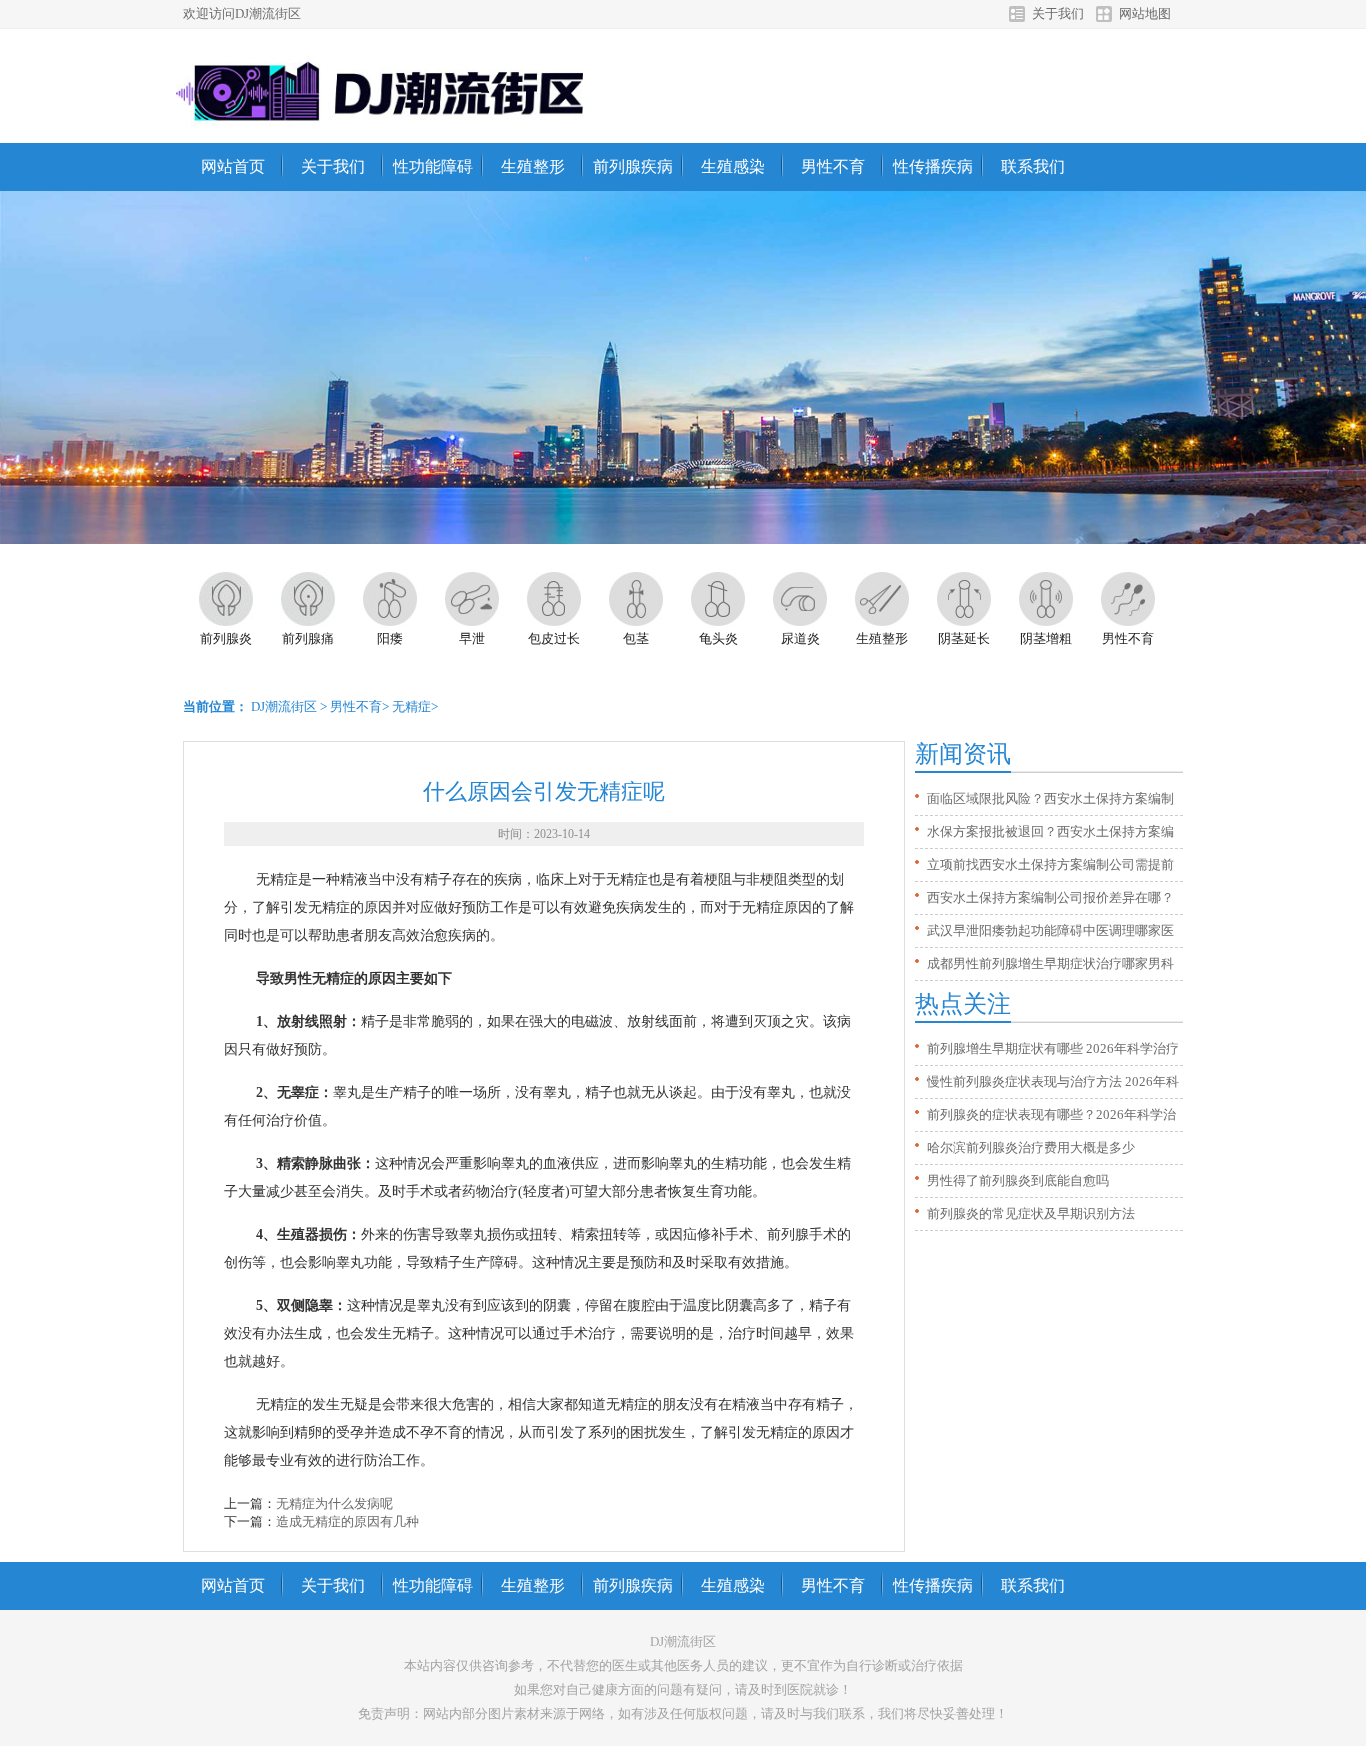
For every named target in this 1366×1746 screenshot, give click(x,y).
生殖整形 (533, 166)
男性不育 (833, 166)
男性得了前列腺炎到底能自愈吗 (1018, 1180)
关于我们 (1058, 13)
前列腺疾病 (633, 166)
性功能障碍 (433, 166)
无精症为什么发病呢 (334, 1503)
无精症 (411, 706)
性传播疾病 (933, 166)
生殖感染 (733, 166)
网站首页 (233, 166)
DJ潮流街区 (284, 706)
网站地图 (1145, 13)
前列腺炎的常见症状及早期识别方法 (1031, 1213)
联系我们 (1033, 166)
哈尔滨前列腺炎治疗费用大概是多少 (1031, 1147)
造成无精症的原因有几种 (347, 1521)
